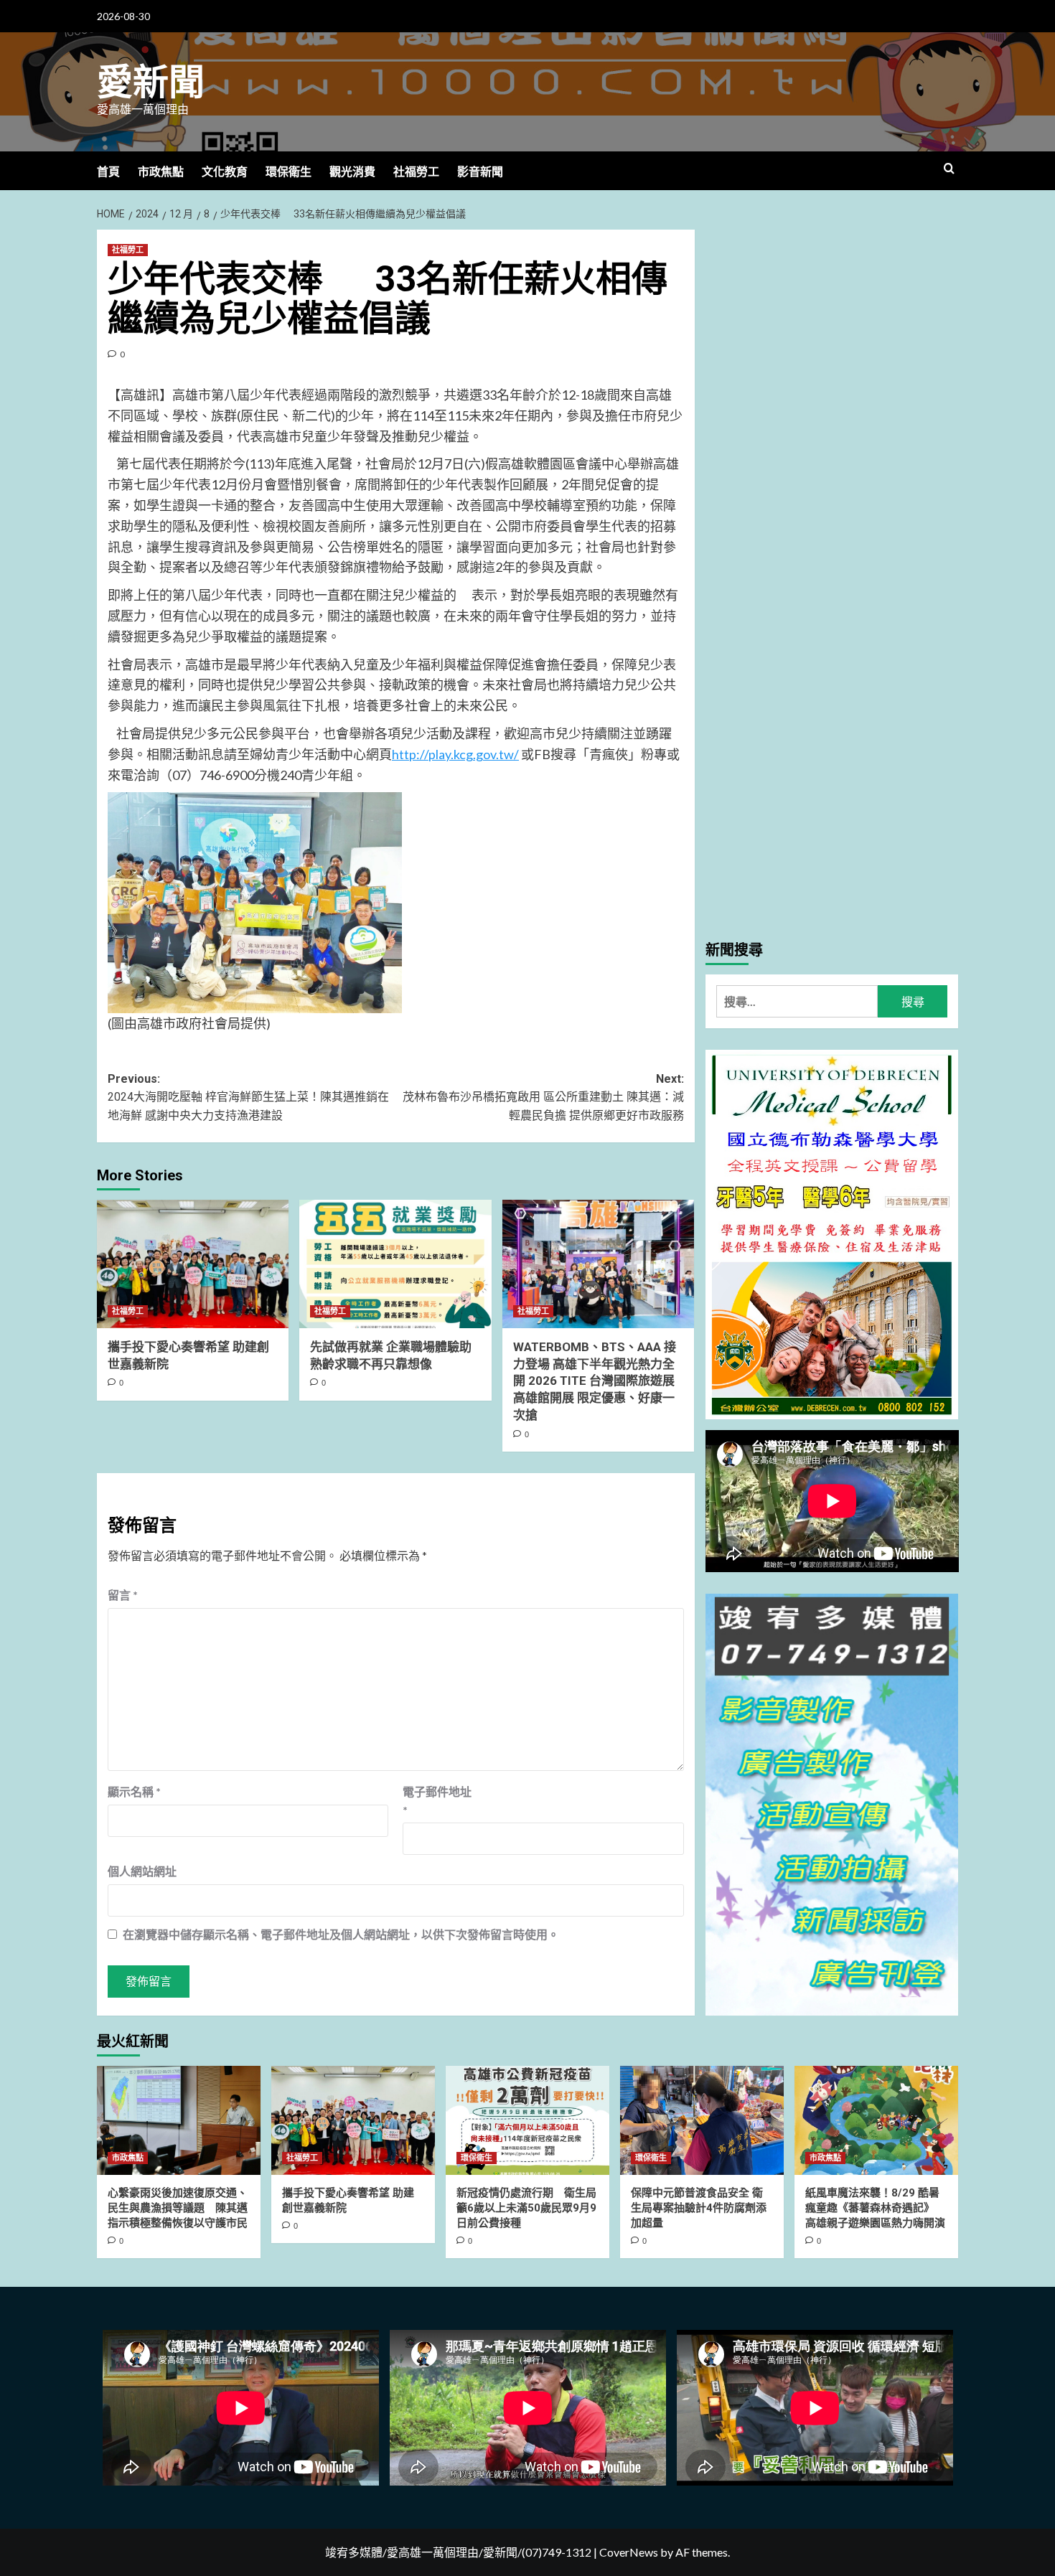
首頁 (108, 172)
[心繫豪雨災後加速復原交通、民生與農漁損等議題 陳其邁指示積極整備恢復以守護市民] (179, 2120)
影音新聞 (480, 172)
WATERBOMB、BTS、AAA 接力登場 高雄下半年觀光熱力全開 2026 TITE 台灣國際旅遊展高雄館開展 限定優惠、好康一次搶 (595, 1381)
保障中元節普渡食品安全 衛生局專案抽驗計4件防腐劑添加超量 (699, 2208)
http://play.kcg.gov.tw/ (455, 754)
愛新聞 (151, 83)
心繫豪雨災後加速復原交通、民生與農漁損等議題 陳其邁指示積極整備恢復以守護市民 (178, 2208)
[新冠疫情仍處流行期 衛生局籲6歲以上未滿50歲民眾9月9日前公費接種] (527, 2120)
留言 (123, 1595)
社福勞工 (416, 172)
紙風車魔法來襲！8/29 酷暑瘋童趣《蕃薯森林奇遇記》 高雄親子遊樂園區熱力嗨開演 (875, 2208)
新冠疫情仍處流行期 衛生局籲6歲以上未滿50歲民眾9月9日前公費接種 (526, 2208)
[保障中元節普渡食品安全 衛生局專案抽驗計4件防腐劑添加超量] (702, 2120)
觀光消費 (352, 172)
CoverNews (629, 2552)
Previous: (248, 1097)
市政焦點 (161, 172)
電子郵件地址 (437, 1801)
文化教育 (225, 172)
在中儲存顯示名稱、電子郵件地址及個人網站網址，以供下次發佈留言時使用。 (341, 1934)
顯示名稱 (134, 1791)
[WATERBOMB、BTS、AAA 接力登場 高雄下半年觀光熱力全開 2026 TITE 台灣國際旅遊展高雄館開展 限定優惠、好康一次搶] (598, 1264)
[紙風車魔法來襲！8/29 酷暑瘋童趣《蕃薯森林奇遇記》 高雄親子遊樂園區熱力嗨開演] (876, 2120)
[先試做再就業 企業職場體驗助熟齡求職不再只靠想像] (395, 1264)
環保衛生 (289, 172)
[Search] (949, 169)
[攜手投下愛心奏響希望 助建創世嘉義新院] (193, 1264)
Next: (543, 1097)
